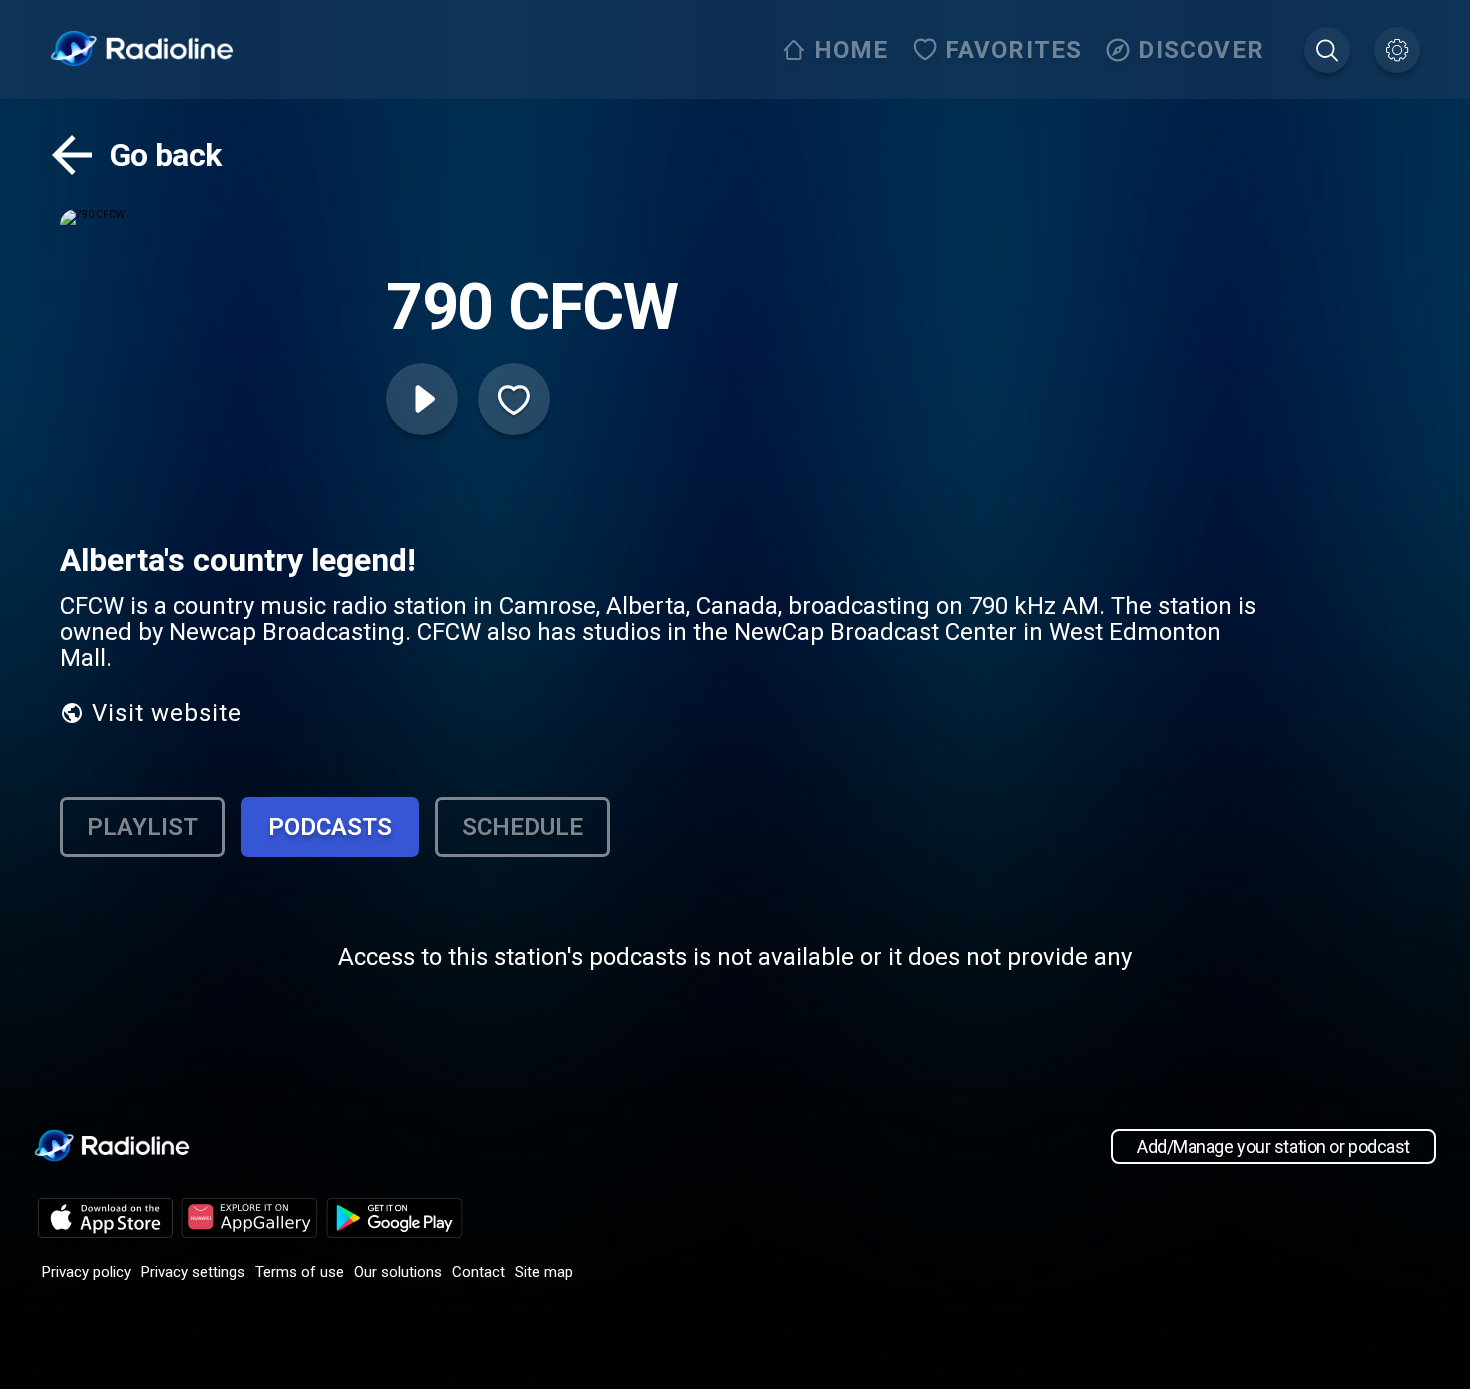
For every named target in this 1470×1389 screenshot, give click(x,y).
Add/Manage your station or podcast (1273, 1146)
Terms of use (299, 1272)
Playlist (142, 827)
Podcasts (330, 827)
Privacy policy (86, 1272)
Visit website (167, 713)
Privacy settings (193, 1272)
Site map (544, 1272)
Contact (478, 1272)
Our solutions (398, 1272)
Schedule (522, 827)
